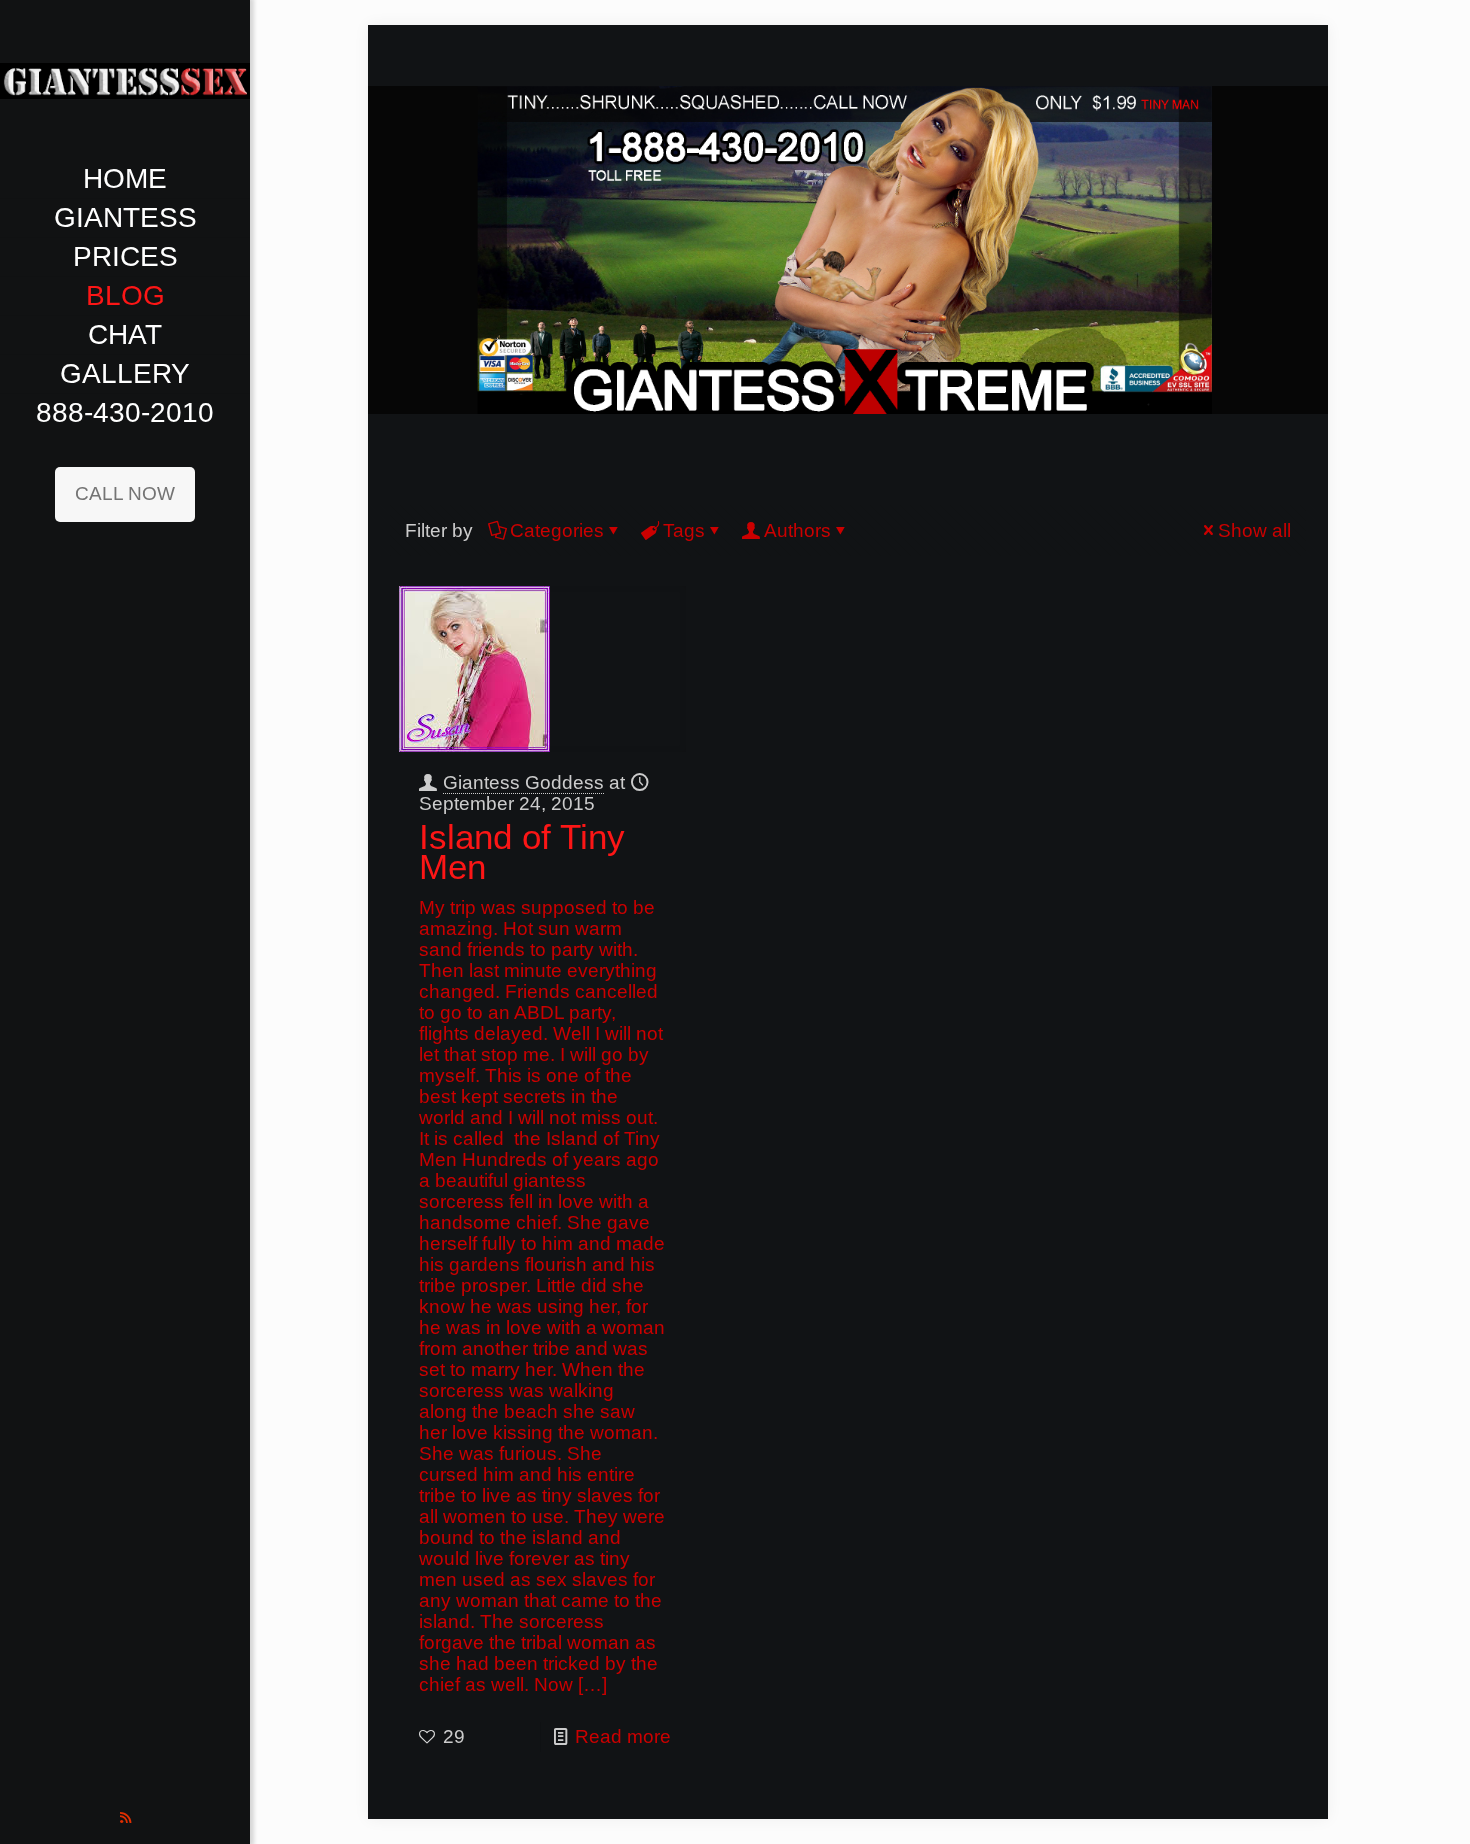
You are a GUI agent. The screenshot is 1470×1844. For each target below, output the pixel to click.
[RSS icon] (125, 1817)
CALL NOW (125, 493)
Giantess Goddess (523, 782)
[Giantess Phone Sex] (125, 80)
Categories (557, 530)
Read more (623, 1736)
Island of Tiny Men (522, 851)
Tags (684, 530)
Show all (1254, 530)
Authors (797, 530)
